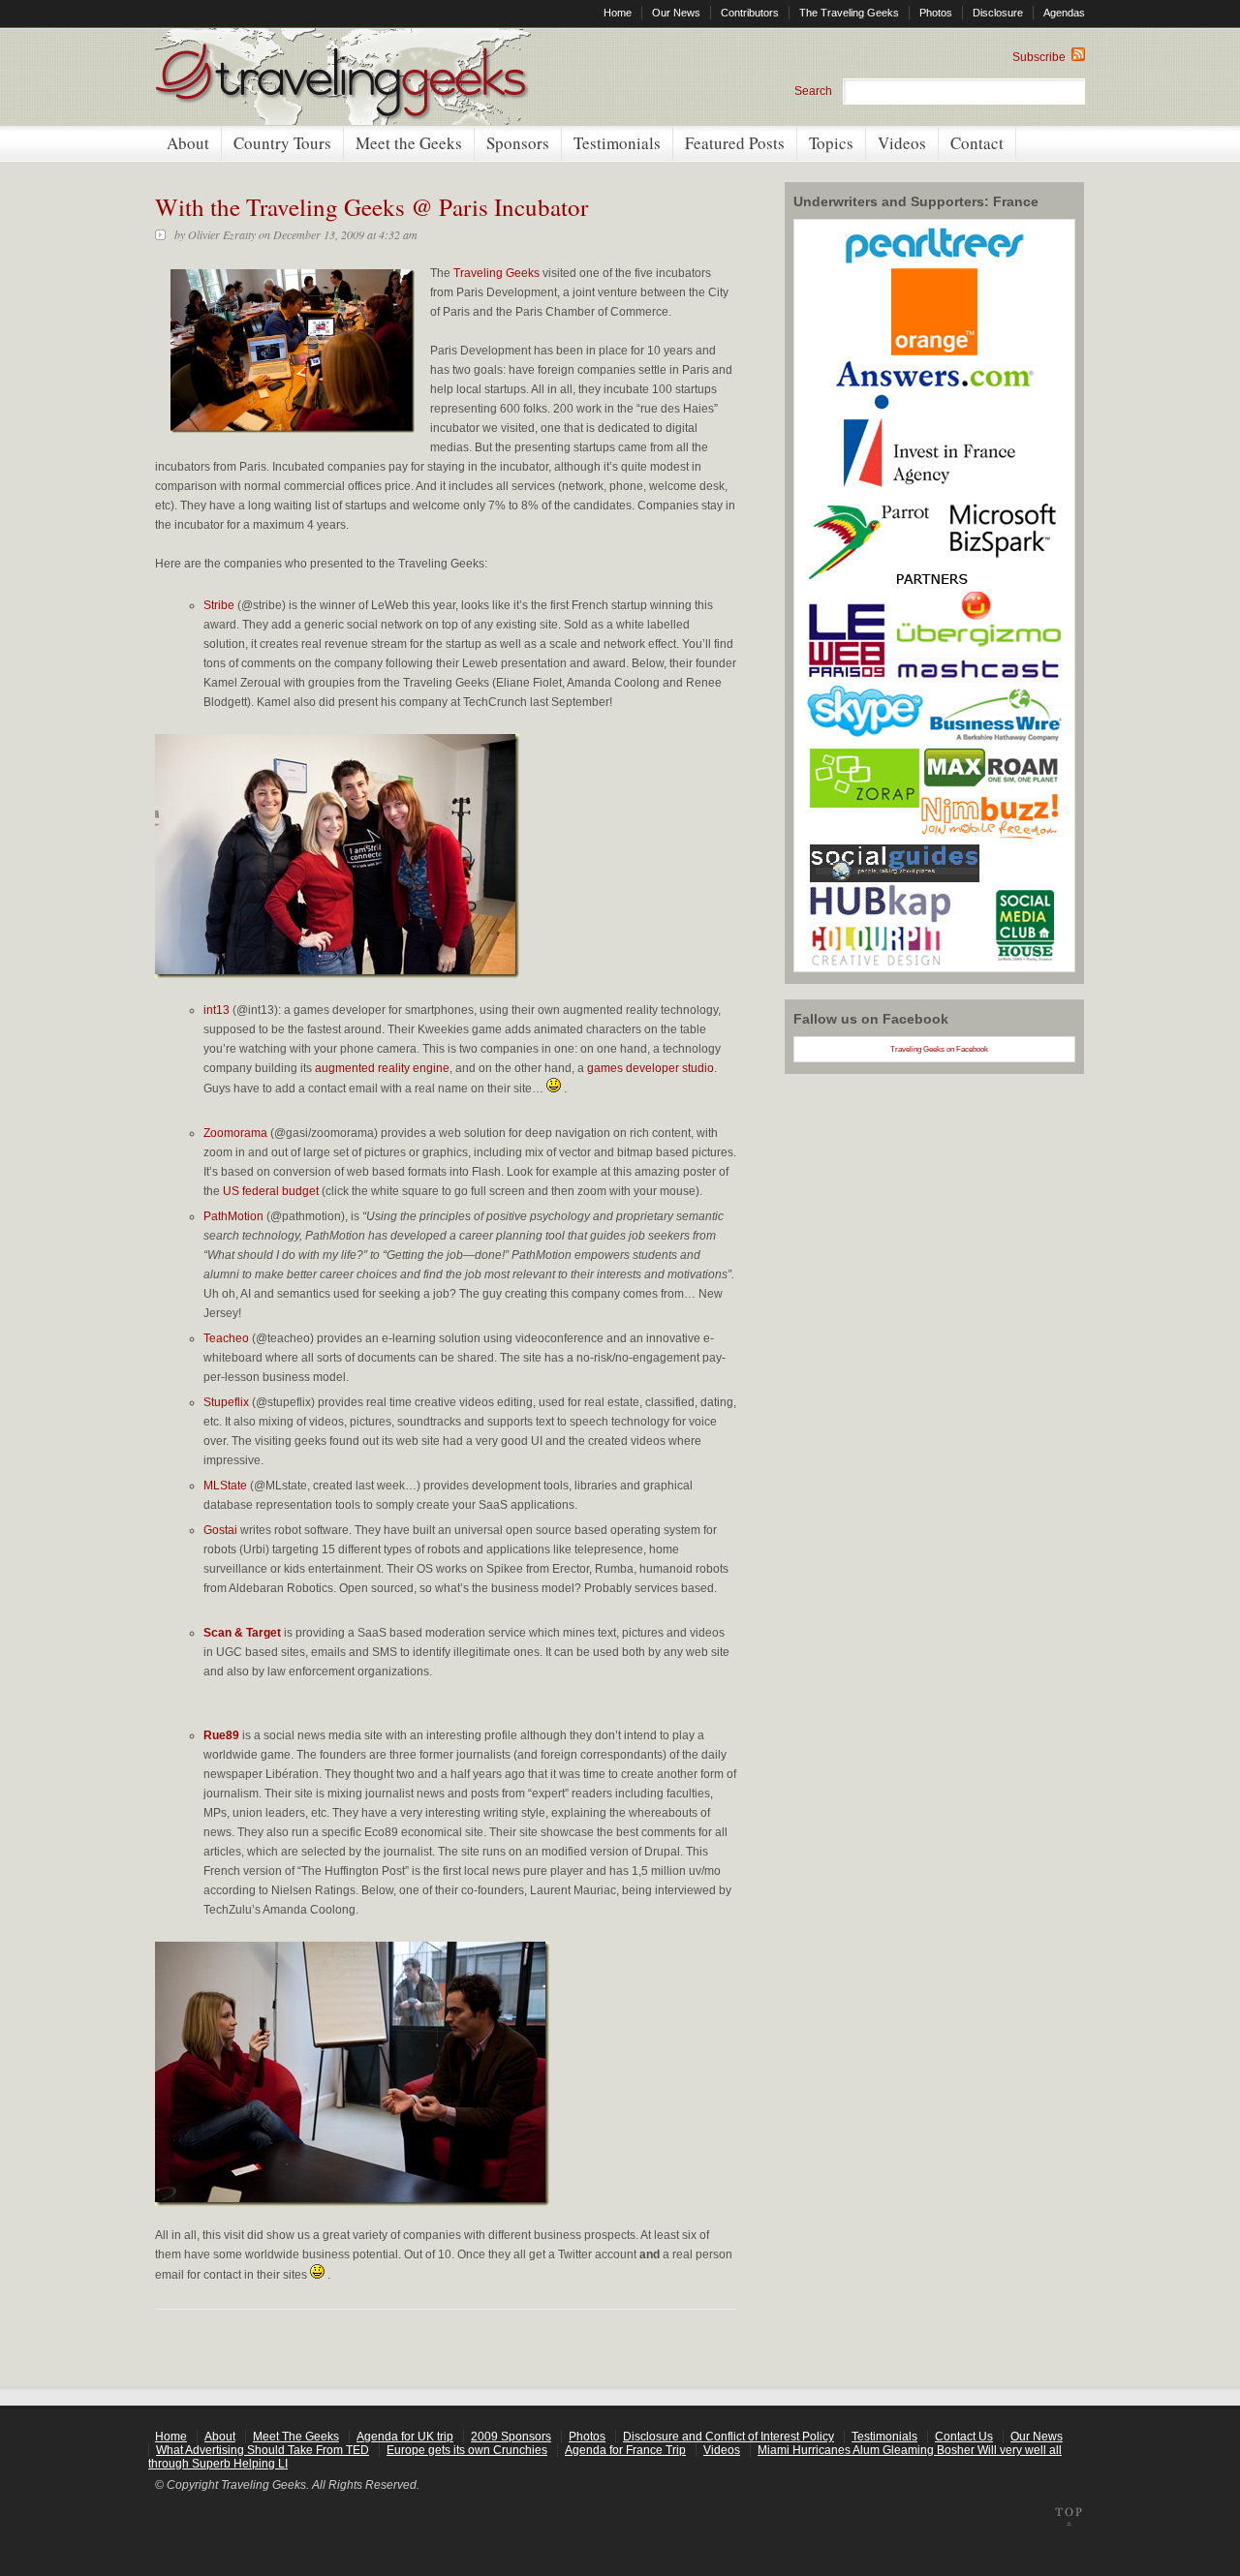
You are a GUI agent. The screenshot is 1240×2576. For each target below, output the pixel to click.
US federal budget (271, 1191)
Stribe (219, 605)
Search (813, 91)
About (188, 143)
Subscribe (1042, 57)
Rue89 (221, 1735)
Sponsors (518, 143)
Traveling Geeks (496, 273)
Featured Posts (735, 143)
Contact (977, 143)
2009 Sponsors (511, 2437)
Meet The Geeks (296, 2437)
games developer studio (651, 1068)
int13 (217, 1010)
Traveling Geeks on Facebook (939, 1049)
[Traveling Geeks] (343, 121)
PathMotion (233, 1216)
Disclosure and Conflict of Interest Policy (728, 2437)
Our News (676, 13)
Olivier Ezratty (222, 234)
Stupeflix (226, 1402)
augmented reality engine (382, 1068)
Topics (831, 143)
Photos (936, 13)
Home (618, 13)
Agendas (1064, 13)
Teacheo (226, 1338)
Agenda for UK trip (405, 2437)
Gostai (220, 1530)
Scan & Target (242, 1633)
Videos (902, 143)
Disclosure (998, 13)
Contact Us (964, 2437)
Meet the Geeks (409, 143)
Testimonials (617, 143)
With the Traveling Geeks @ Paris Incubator (372, 207)
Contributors (750, 13)
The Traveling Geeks (849, 13)
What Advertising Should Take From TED (263, 2450)
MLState (225, 1486)
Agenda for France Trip (625, 2450)
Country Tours (282, 143)
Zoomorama (235, 1133)
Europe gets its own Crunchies (467, 2450)
